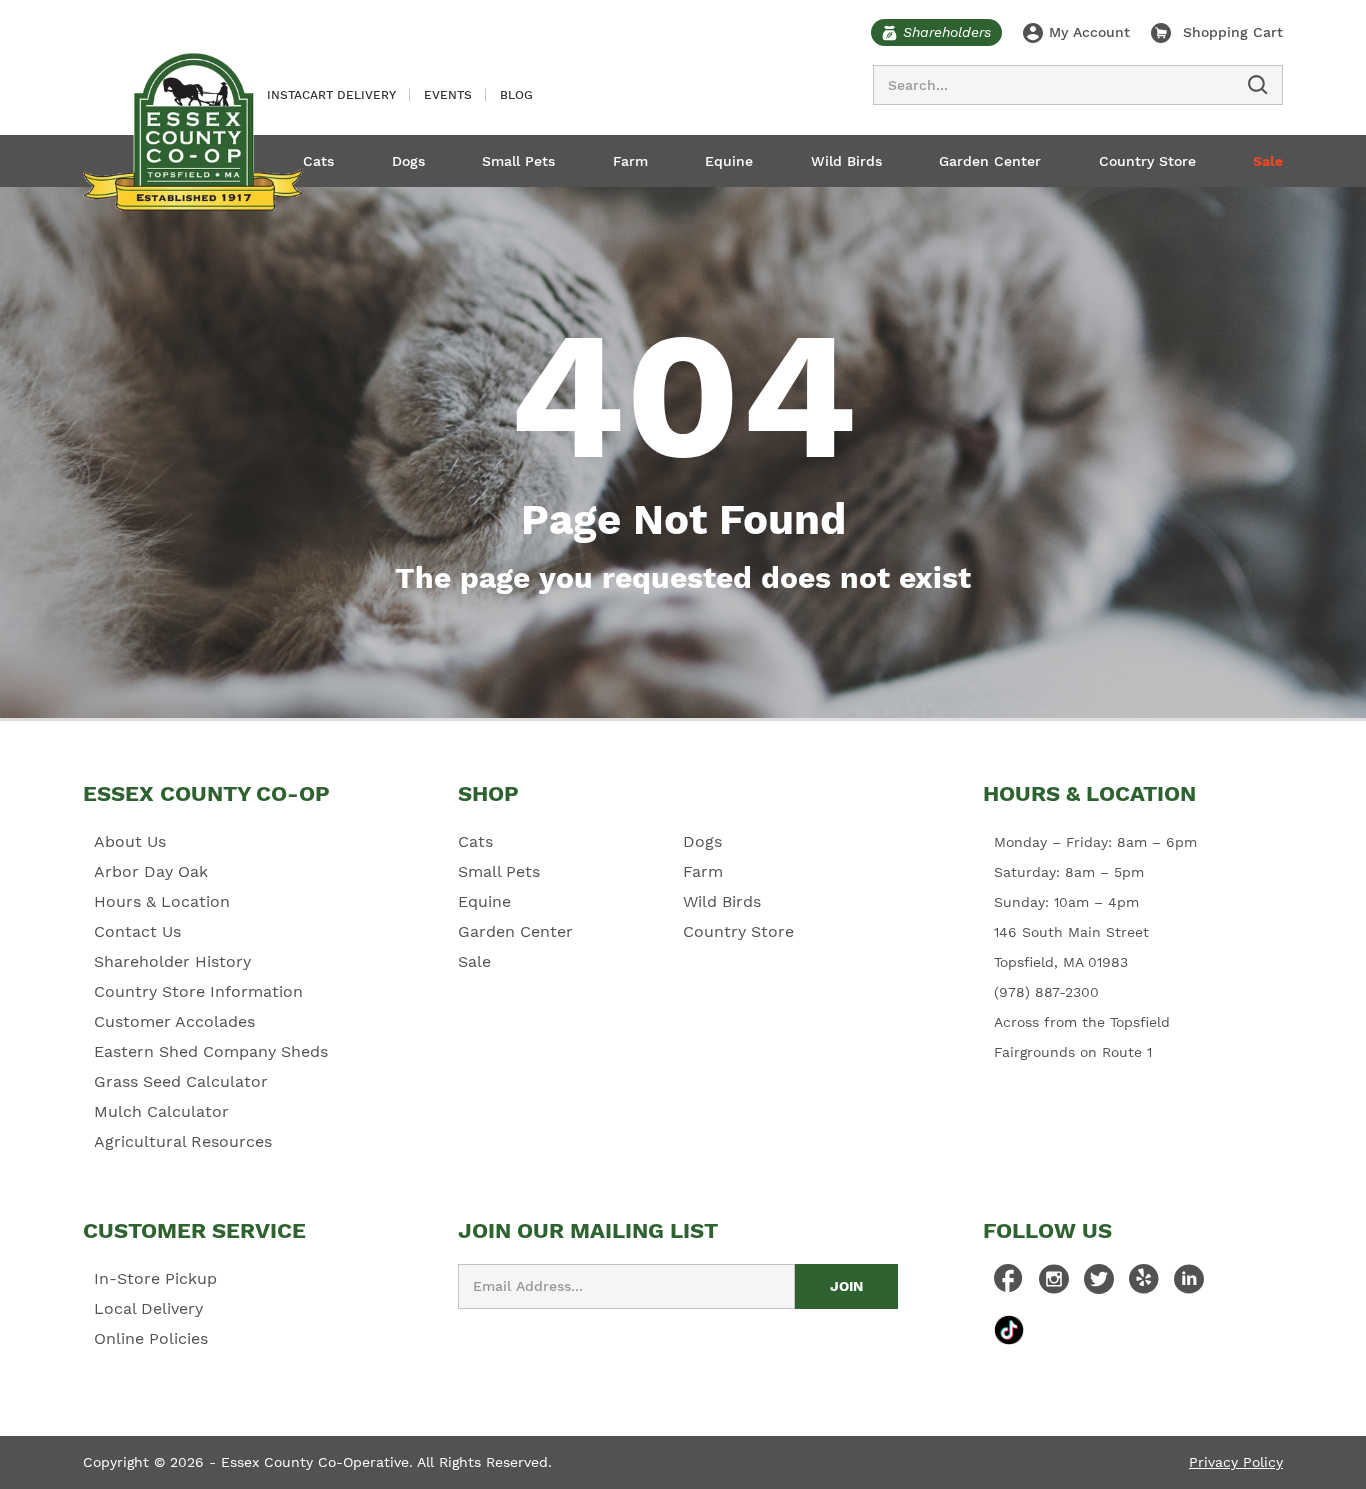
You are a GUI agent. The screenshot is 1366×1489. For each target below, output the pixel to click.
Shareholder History (172, 961)
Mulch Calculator (161, 1111)
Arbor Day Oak (151, 871)
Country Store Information (198, 991)
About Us (130, 841)
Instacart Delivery (331, 95)
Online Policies (151, 1338)
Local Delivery (148, 1308)
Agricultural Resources (183, 1141)
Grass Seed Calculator (181, 1081)
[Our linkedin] (1189, 1284)
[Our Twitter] (1099, 1284)
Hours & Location (162, 901)
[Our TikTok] (1009, 1329)
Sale (1268, 161)
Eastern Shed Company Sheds (211, 1051)
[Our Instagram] (1054, 1284)
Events (448, 95)
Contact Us (137, 931)
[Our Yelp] (1144, 1284)
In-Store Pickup (155, 1278)
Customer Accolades (174, 1021)
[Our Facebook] (1009, 1284)
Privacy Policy (1236, 1462)
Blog (516, 95)
